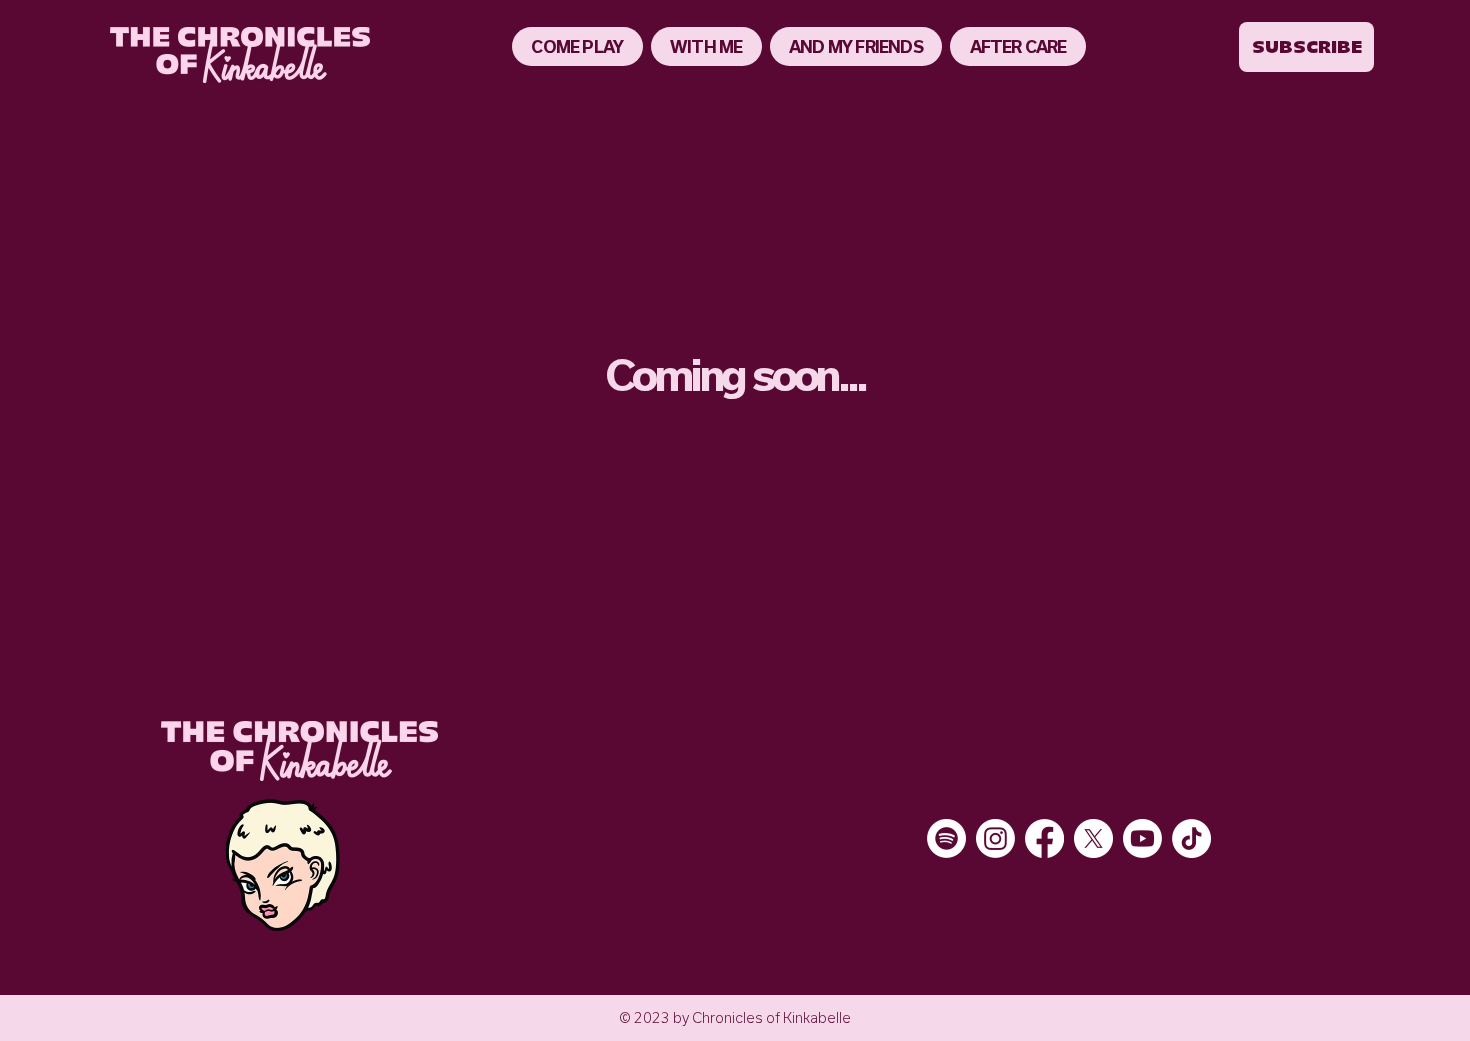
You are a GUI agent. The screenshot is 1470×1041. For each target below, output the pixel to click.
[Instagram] (995, 838)
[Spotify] (946, 838)
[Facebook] (1044, 838)
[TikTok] (1191, 838)
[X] (1093, 838)
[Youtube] (1142, 838)
